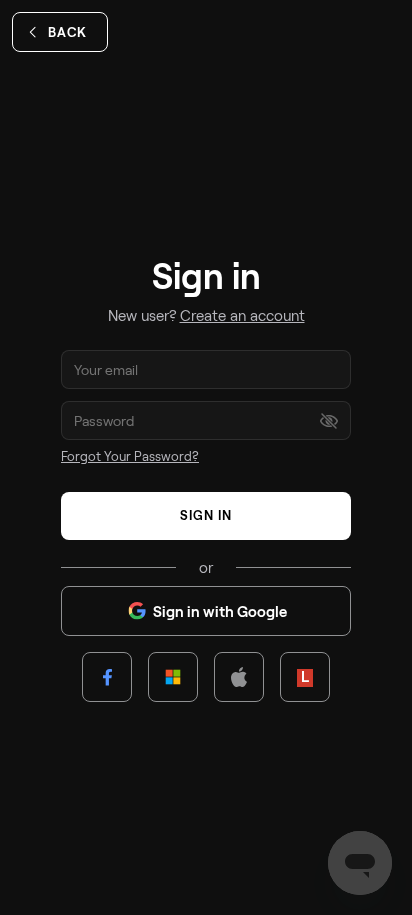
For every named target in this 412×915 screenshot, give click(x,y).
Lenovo (305, 677)
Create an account (242, 315)
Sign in (206, 515)
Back (67, 32)
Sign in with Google (220, 611)
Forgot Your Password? (130, 456)
